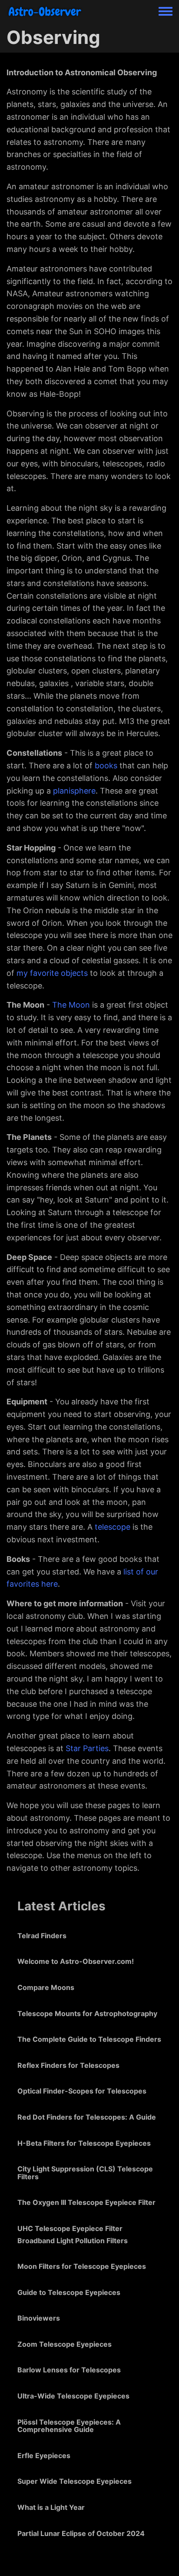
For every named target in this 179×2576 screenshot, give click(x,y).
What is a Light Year (51, 2507)
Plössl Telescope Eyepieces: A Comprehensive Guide (69, 2426)
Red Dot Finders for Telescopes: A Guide (87, 2117)
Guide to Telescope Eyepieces (69, 2292)
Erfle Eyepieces (44, 2455)
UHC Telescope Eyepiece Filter (70, 2228)
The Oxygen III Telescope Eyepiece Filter (86, 2202)
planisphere (74, 791)
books (106, 765)
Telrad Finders (42, 1936)
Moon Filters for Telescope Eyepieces (82, 2266)
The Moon (71, 1005)
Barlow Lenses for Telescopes (69, 2370)
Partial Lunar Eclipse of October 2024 (81, 2533)
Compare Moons (46, 1987)
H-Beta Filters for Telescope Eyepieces (84, 2143)
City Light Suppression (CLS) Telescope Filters (85, 2173)
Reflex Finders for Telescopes (68, 2065)
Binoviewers (39, 2318)
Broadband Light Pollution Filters (73, 2241)
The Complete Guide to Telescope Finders (89, 2039)
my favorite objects (52, 973)
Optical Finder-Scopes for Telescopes (82, 2091)
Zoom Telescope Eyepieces (65, 2344)
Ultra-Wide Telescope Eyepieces (73, 2396)
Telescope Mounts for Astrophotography (87, 2013)
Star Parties (87, 1748)
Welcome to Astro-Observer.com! (76, 1961)
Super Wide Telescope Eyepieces (75, 2481)
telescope (113, 1527)
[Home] (45, 11)
